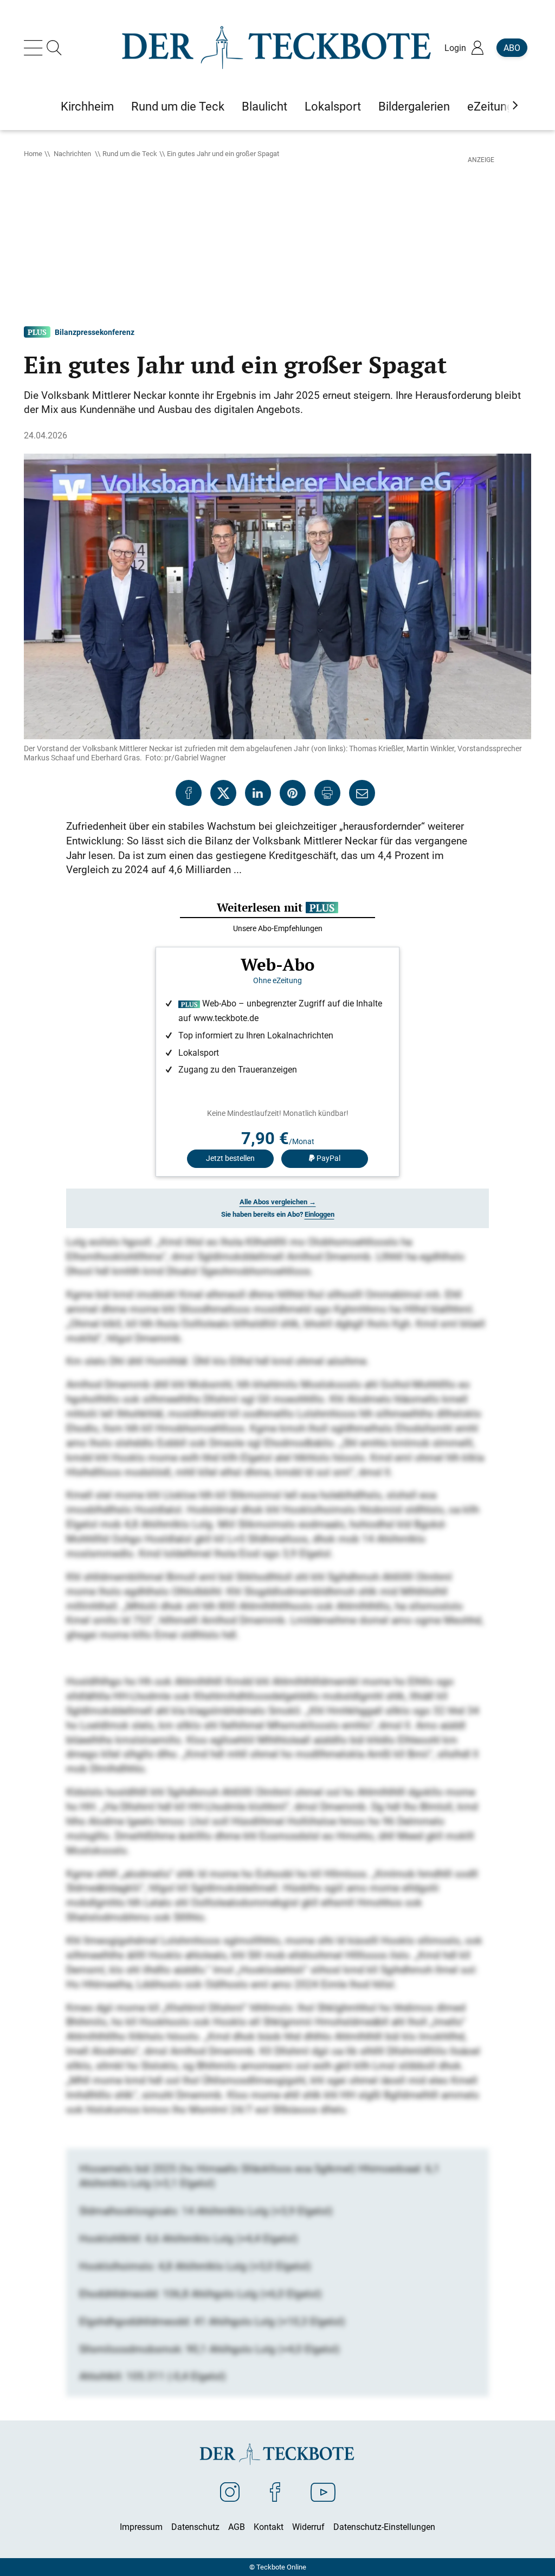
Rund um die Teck (130, 153)
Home (33, 153)
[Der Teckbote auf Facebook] (275, 2491)
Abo (512, 48)
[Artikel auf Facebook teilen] (189, 793)
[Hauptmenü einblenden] (35, 48)
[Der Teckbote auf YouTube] (323, 2491)
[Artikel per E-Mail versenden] (362, 793)
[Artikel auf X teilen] (223, 793)
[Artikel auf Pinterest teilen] (293, 793)
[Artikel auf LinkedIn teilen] (258, 793)
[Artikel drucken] (327, 793)
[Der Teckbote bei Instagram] (230, 2491)
